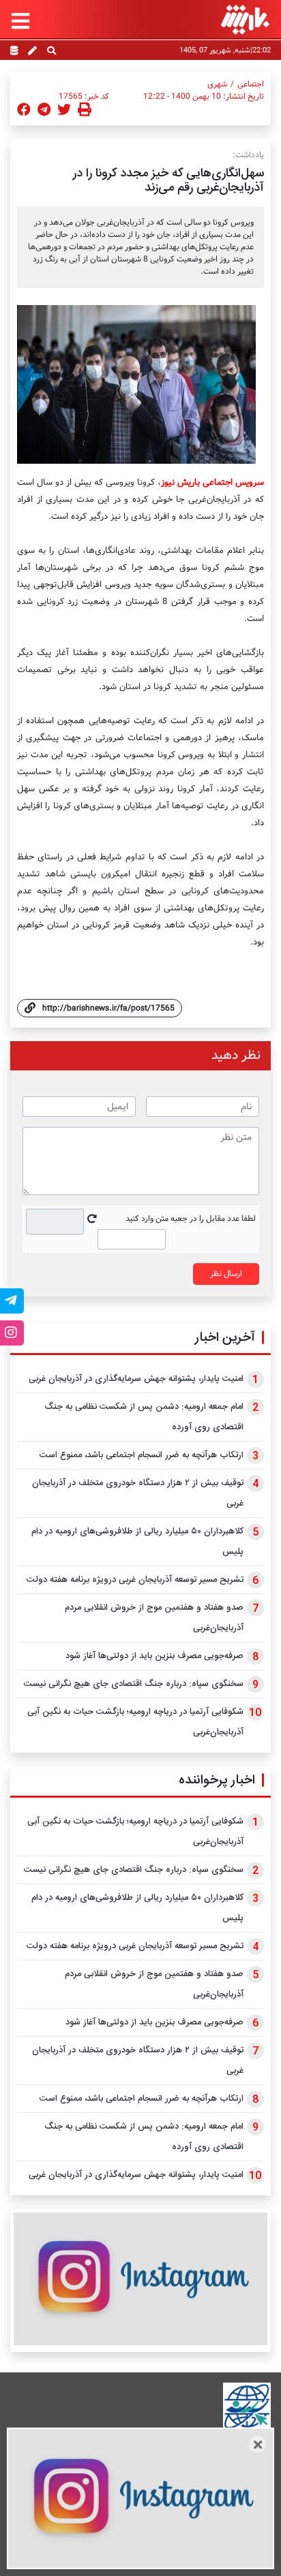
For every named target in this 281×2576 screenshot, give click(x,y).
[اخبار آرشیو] (14, 52)
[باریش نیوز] (245, 19)
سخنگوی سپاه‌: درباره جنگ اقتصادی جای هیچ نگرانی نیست (134, 1684)
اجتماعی (251, 84)
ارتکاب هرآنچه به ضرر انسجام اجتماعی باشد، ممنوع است (142, 1455)
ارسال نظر (226, 1274)
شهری (217, 84)
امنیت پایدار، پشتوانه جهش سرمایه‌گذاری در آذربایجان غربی (136, 1379)
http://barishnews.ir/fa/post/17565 (108, 1008)
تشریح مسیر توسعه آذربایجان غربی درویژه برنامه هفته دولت (135, 1580)
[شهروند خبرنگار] (32, 52)
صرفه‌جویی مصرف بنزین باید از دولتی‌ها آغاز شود (154, 1656)
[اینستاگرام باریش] (140, 2279)
